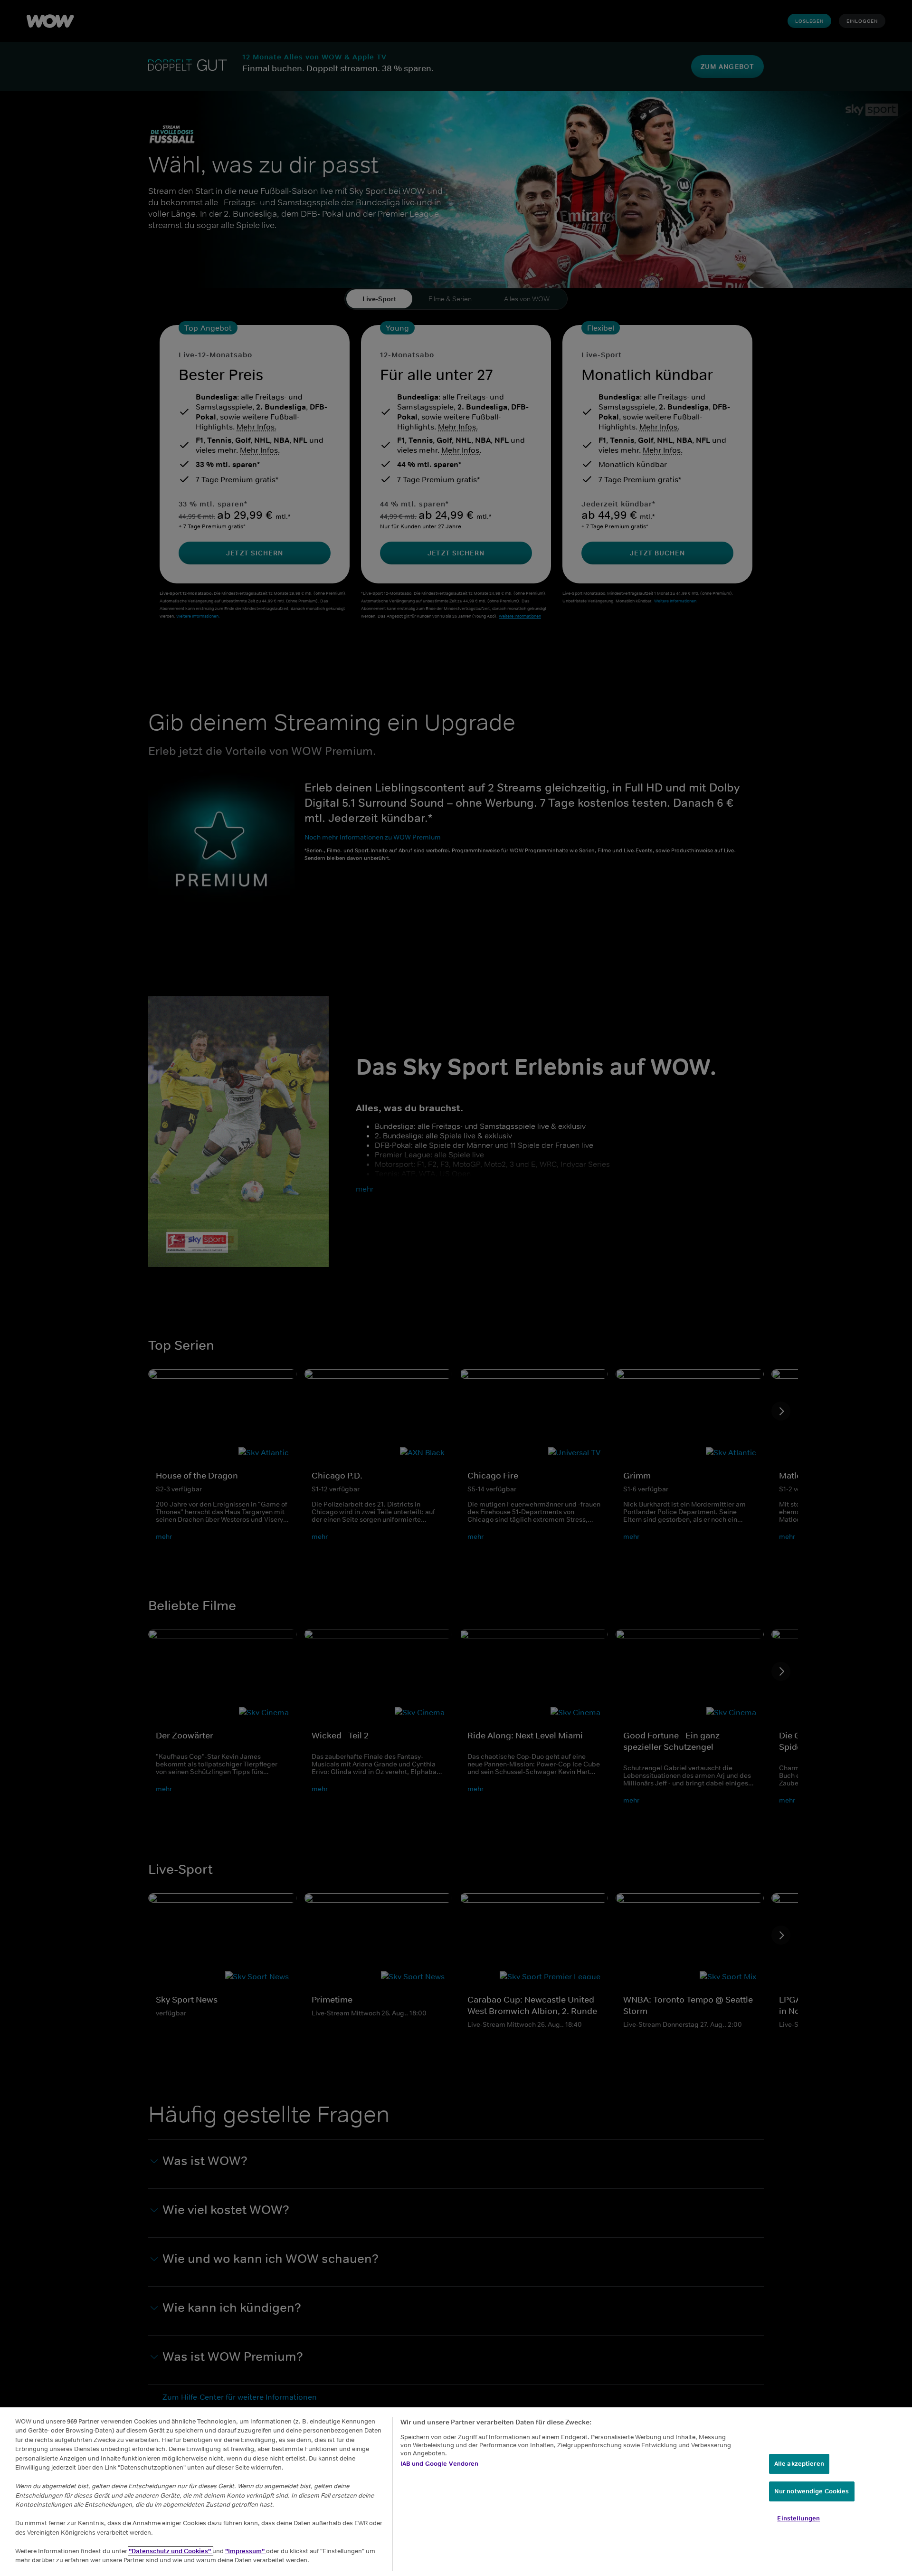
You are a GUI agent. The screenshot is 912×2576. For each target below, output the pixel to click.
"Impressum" (246, 2551)
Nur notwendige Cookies (812, 2491)
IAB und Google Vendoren (440, 2464)
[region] (456, 2492)
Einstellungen (798, 2518)
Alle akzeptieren (799, 2464)
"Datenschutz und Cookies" (171, 2551)
